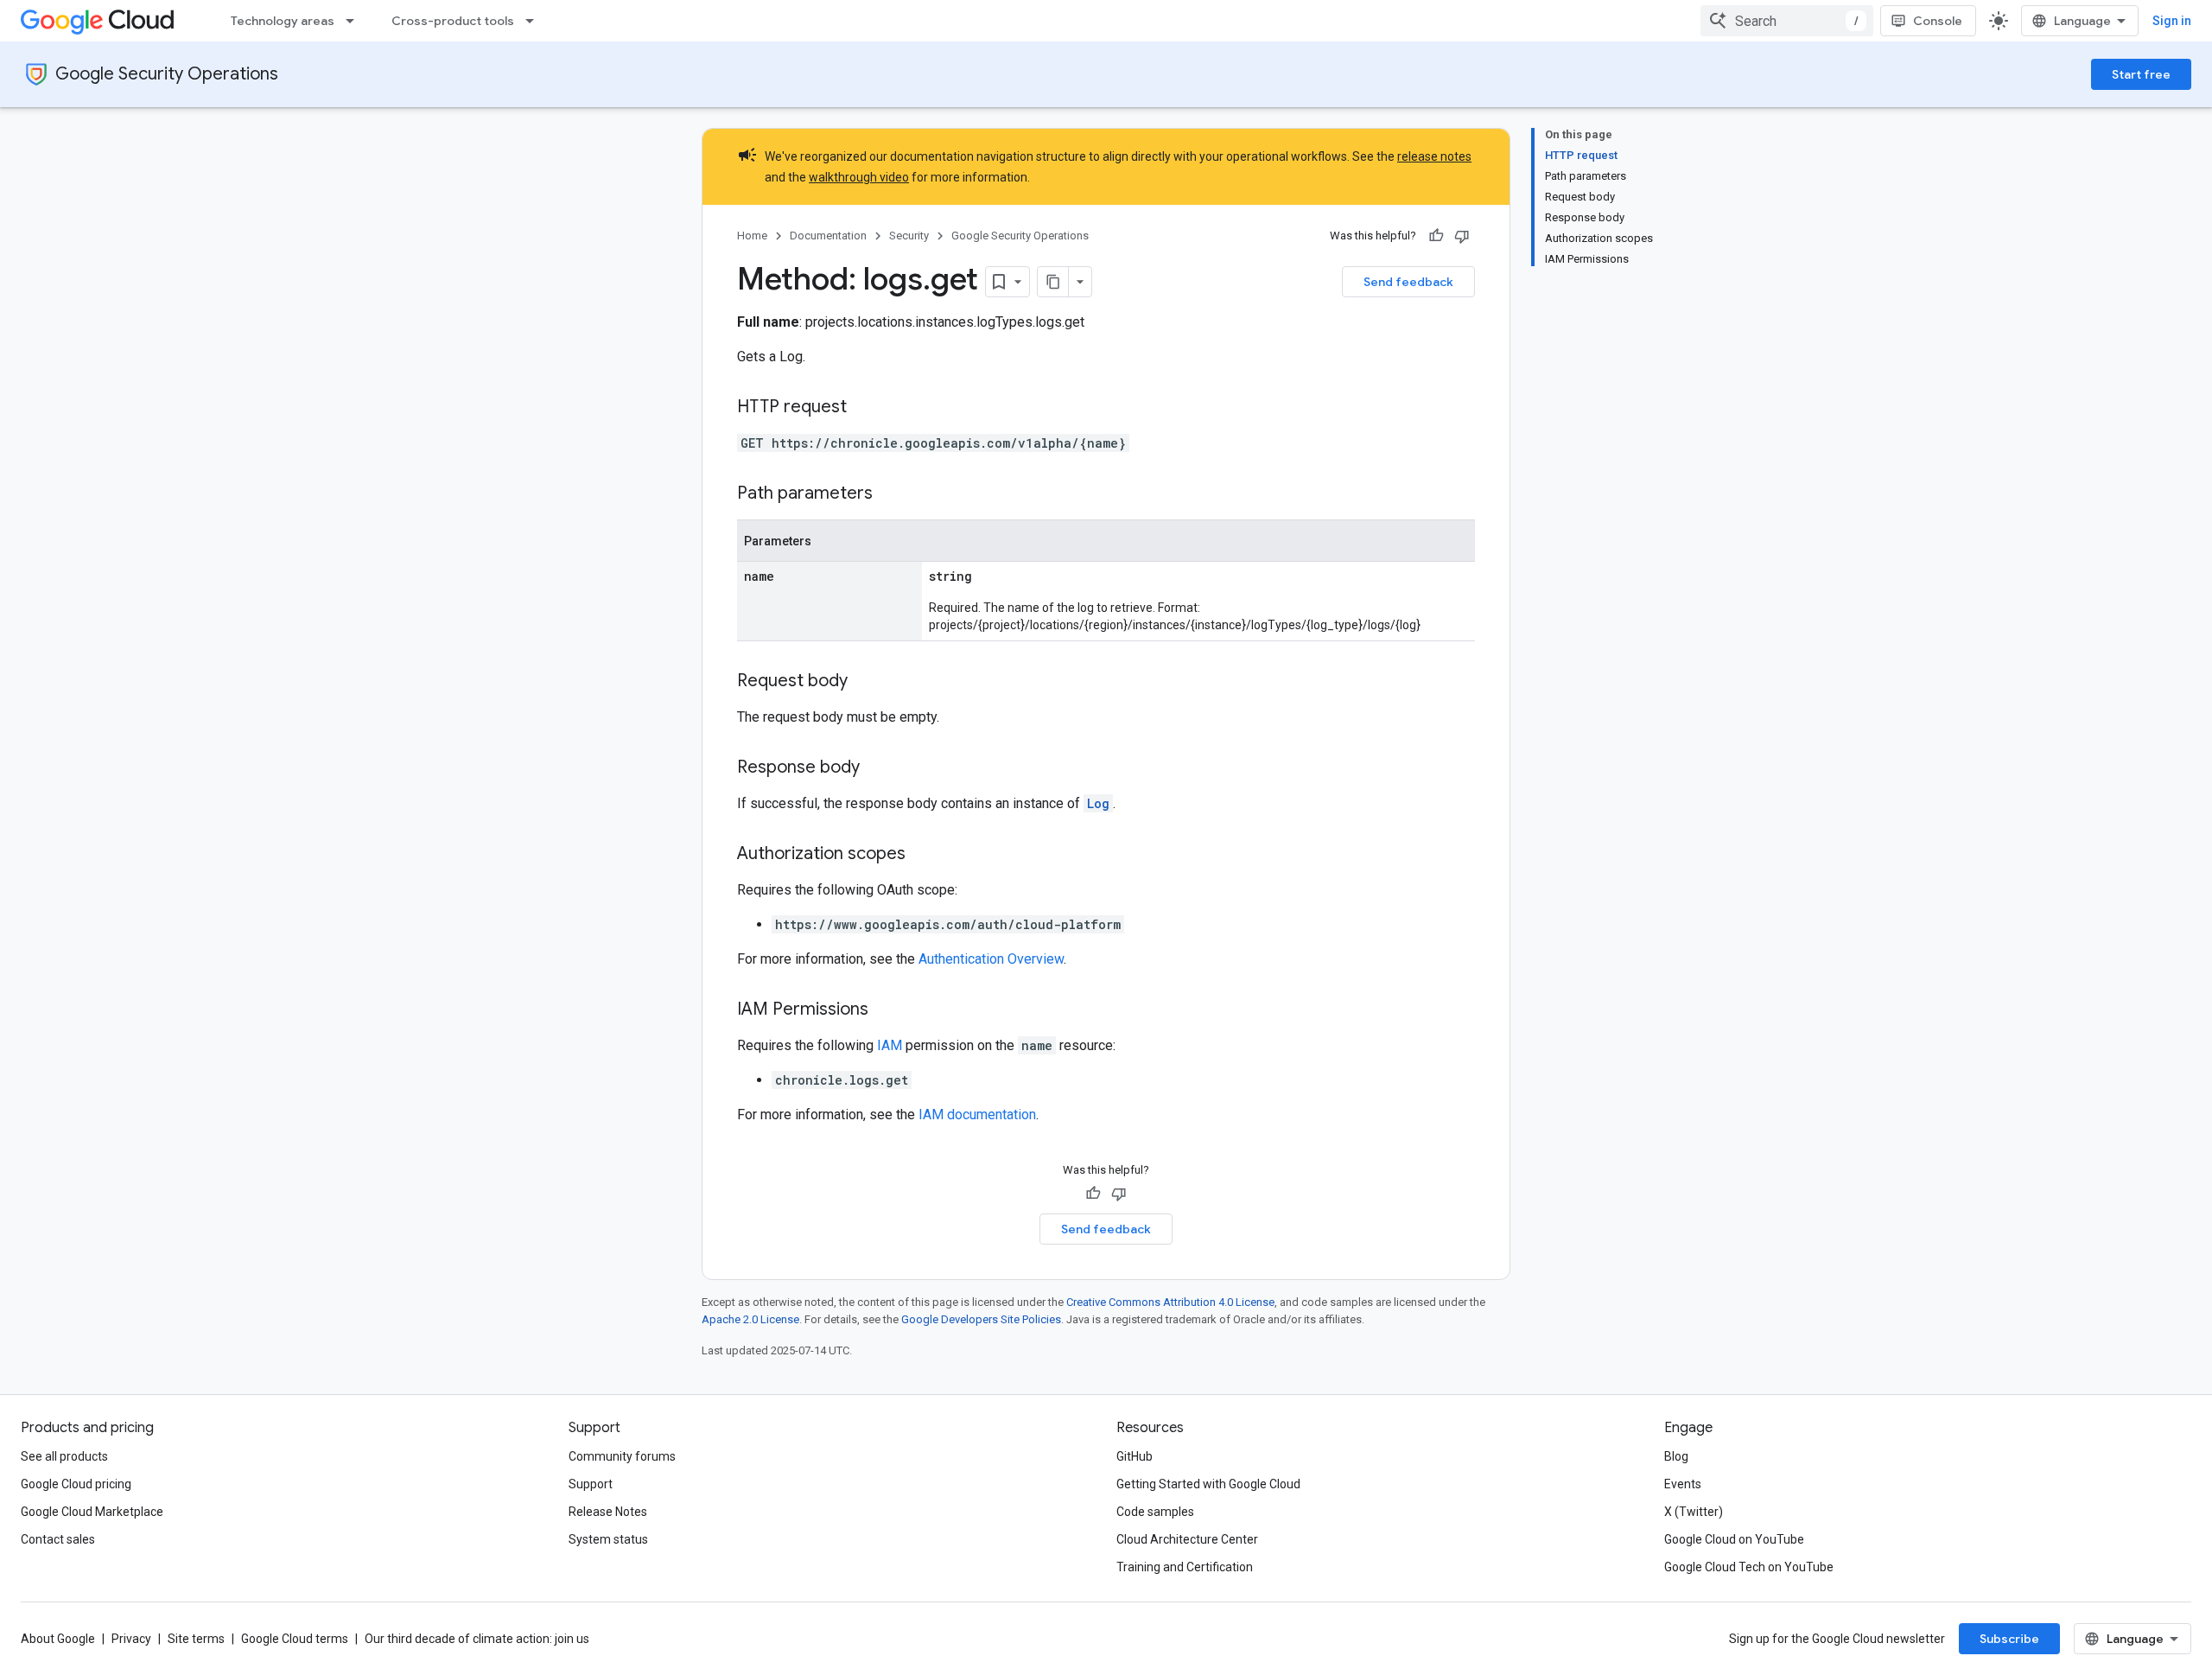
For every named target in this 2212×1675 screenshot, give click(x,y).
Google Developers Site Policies (981, 1319)
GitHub (1135, 1456)
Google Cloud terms (295, 1639)
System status (608, 1539)
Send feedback (1408, 282)
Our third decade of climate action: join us (477, 1639)
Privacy (131, 1639)
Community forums (622, 1456)
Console (1938, 21)
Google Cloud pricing (76, 1484)
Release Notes (608, 1512)
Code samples (1155, 1512)
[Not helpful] (1462, 236)
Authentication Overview (991, 959)
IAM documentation (977, 1115)
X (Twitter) (1694, 1512)
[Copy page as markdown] (1053, 282)
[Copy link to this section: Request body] (865, 682)
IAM (890, 1045)
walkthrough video (859, 177)
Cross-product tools (453, 21)
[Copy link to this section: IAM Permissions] (886, 1010)
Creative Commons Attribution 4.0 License (1170, 1302)
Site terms (196, 1639)
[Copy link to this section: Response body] (877, 768)
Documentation (828, 236)
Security (909, 236)
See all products (64, 1456)
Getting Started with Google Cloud (1208, 1484)
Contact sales (58, 1539)
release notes (1434, 156)
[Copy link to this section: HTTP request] (864, 408)
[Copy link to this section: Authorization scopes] (923, 855)
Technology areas (283, 21)
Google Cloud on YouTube (1734, 1539)
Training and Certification (1185, 1567)
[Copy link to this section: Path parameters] (890, 494)
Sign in (2172, 21)
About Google (58, 1639)
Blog (1676, 1456)
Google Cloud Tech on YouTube (1749, 1567)
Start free (2141, 74)
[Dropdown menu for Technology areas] (355, 21)
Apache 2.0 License (750, 1319)
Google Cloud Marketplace (92, 1512)
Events (1683, 1484)
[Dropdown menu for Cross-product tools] (535, 21)
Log (1098, 803)
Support (591, 1484)
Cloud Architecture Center (1187, 1539)
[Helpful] (1436, 236)
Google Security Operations (167, 74)
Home (752, 236)
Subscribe (2009, 1639)
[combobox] (1787, 21)
